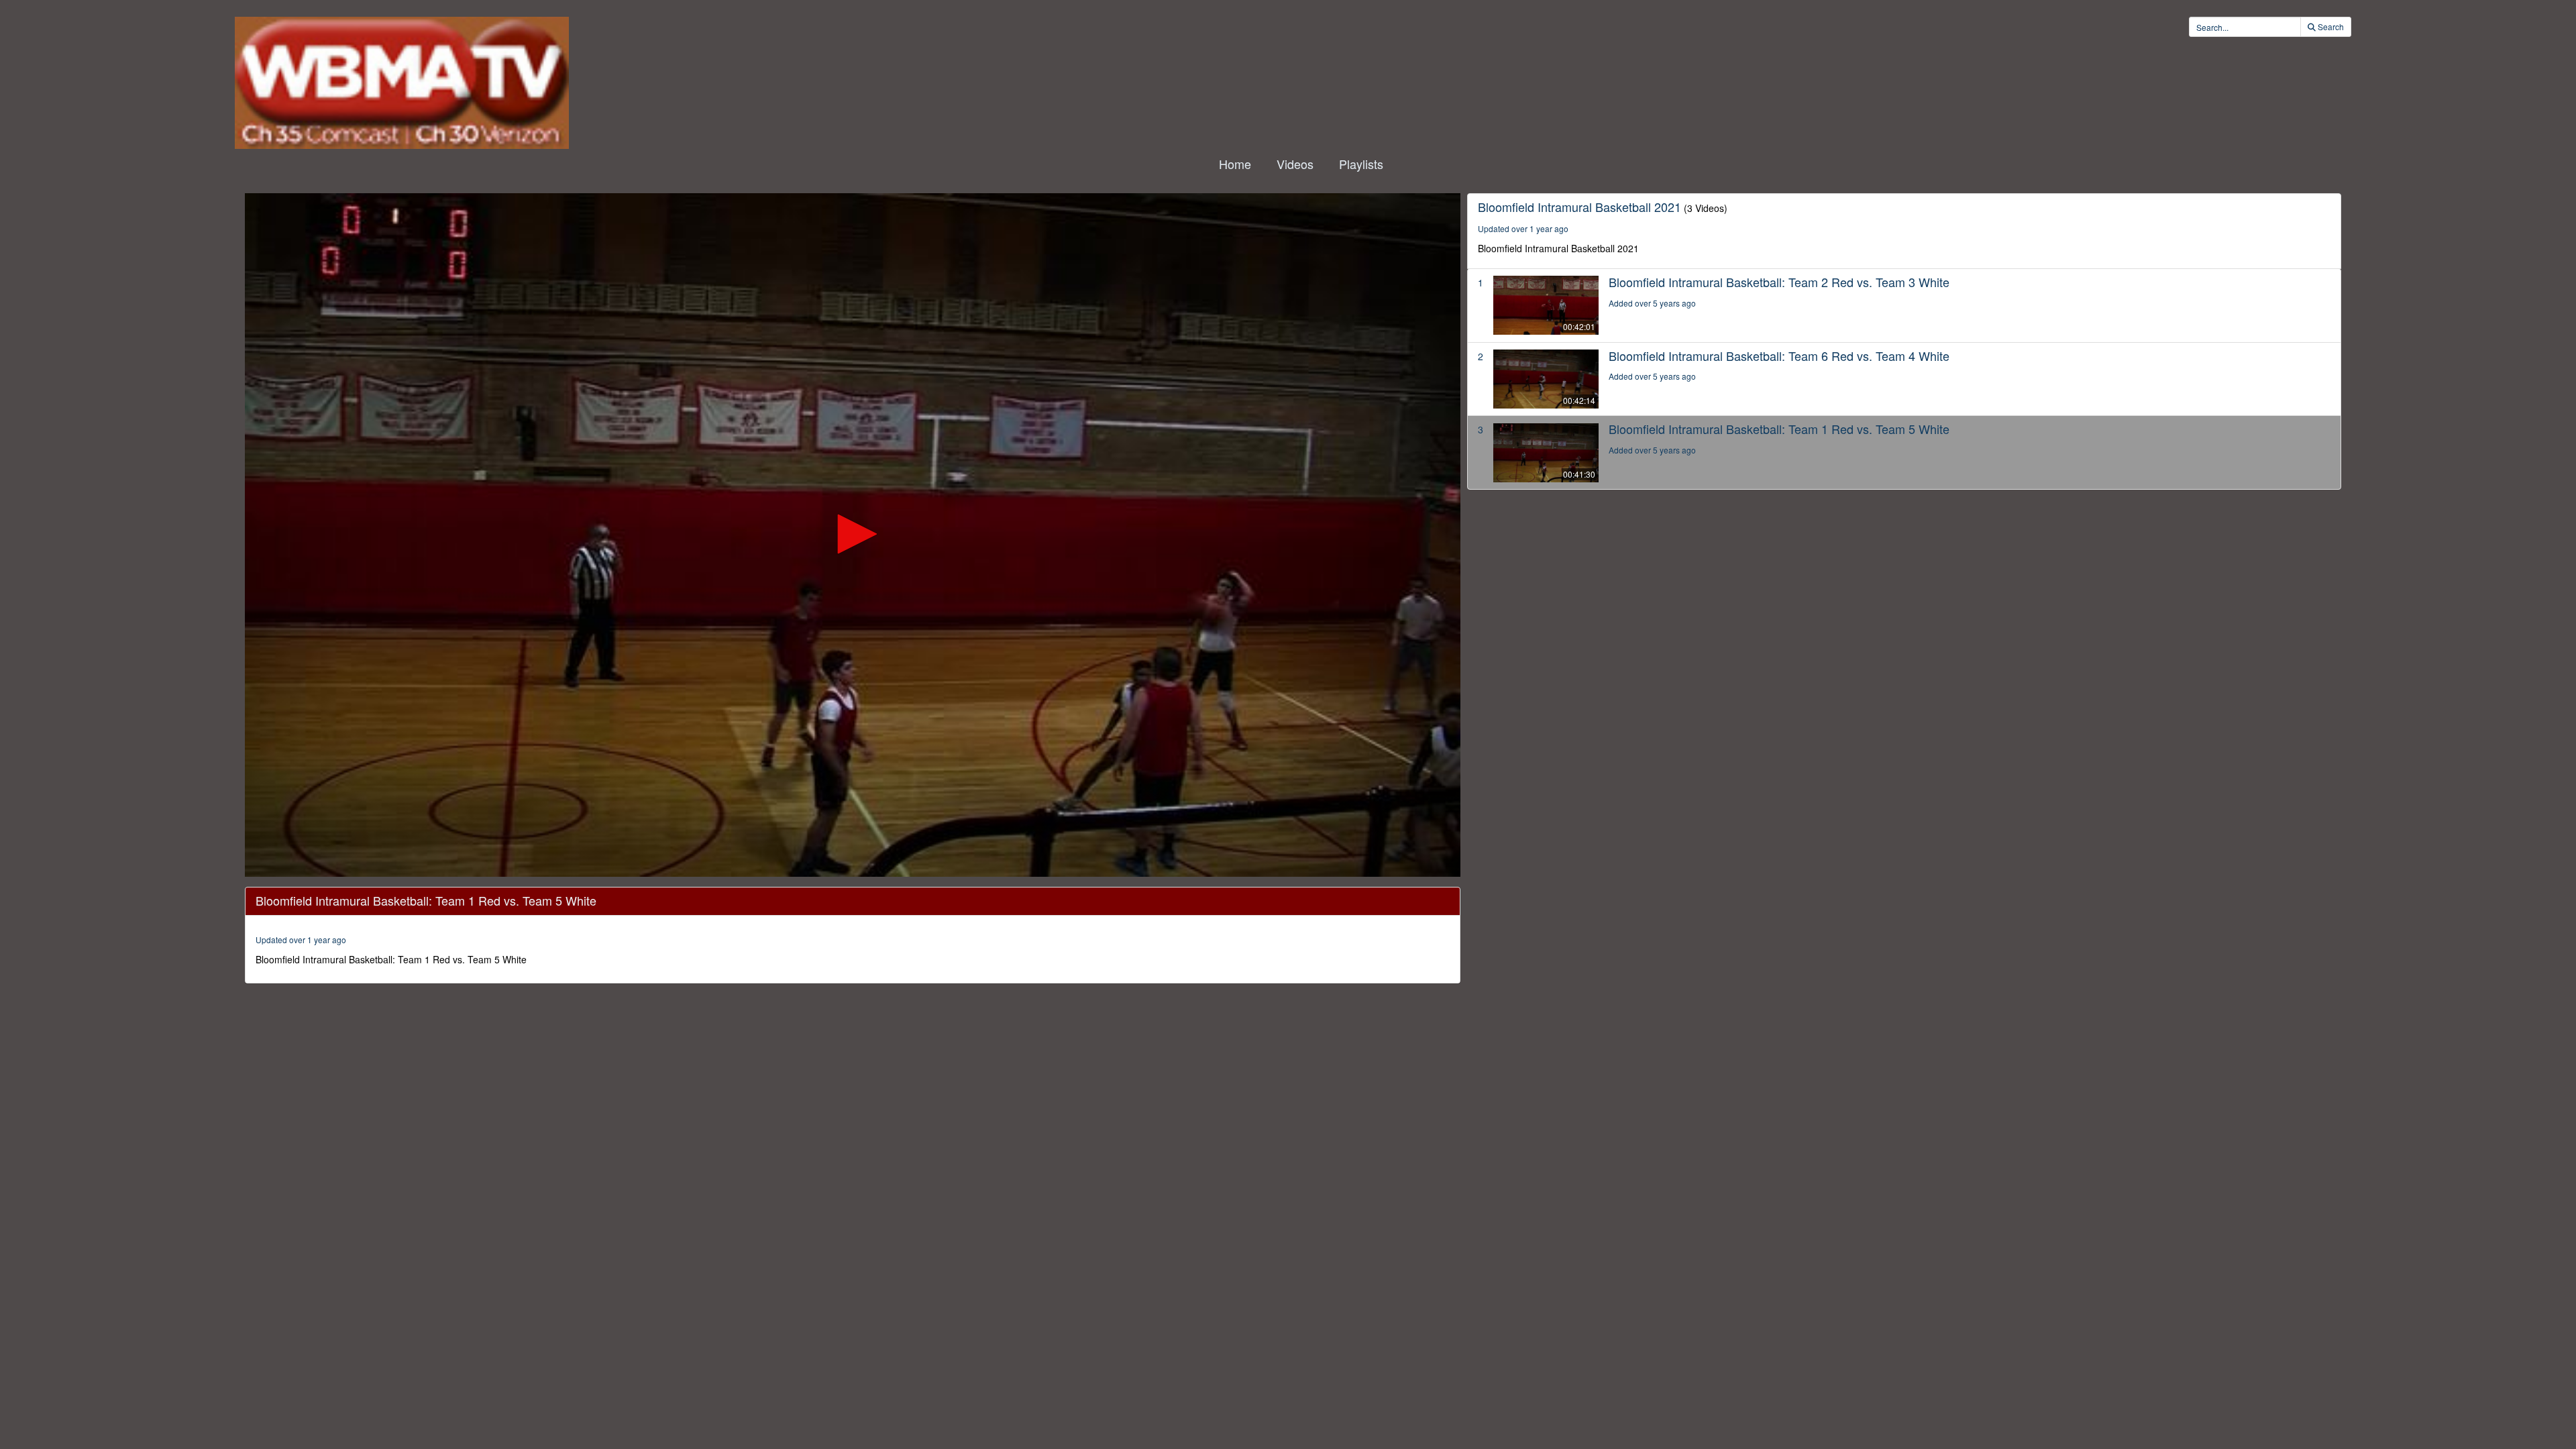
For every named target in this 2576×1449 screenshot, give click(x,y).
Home (1235, 164)
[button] (853, 534)
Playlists (1361, 164)
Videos (1295, 164)
